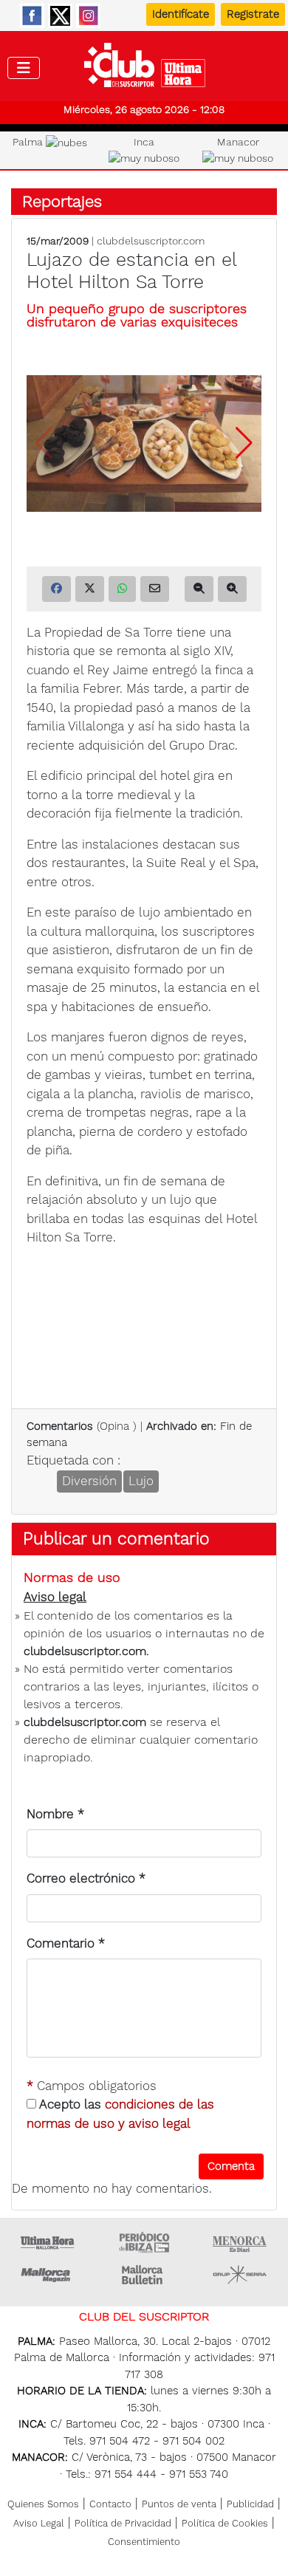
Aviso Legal (39, 2523)
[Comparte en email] (155, 589)
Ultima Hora (48, 2242)
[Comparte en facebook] (56, 589)
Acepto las (120, 2114)
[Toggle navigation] (24, 68)
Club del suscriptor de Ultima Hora (144, 69)
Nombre (55, 1814)
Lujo (141, 1481)
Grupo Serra (240, 2275)
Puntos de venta (179, 2504)
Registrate (253, 14)
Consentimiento (144, 2542)
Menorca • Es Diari (240, 2242)
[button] (244, 443)
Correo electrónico (86, 1878)
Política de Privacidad (123, 2523)
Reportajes (62, 201)
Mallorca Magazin (48, 2275)
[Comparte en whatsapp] (122, 589)
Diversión (89, 1481)
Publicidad (250, 2504)
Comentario (66, 1943)
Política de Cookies (225, 2523)
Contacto (110, 2504)
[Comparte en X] (90, 589)
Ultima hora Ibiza (144, 2242)
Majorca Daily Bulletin (144, 2275)
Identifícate (181, 14)
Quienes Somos (43, 2504)
